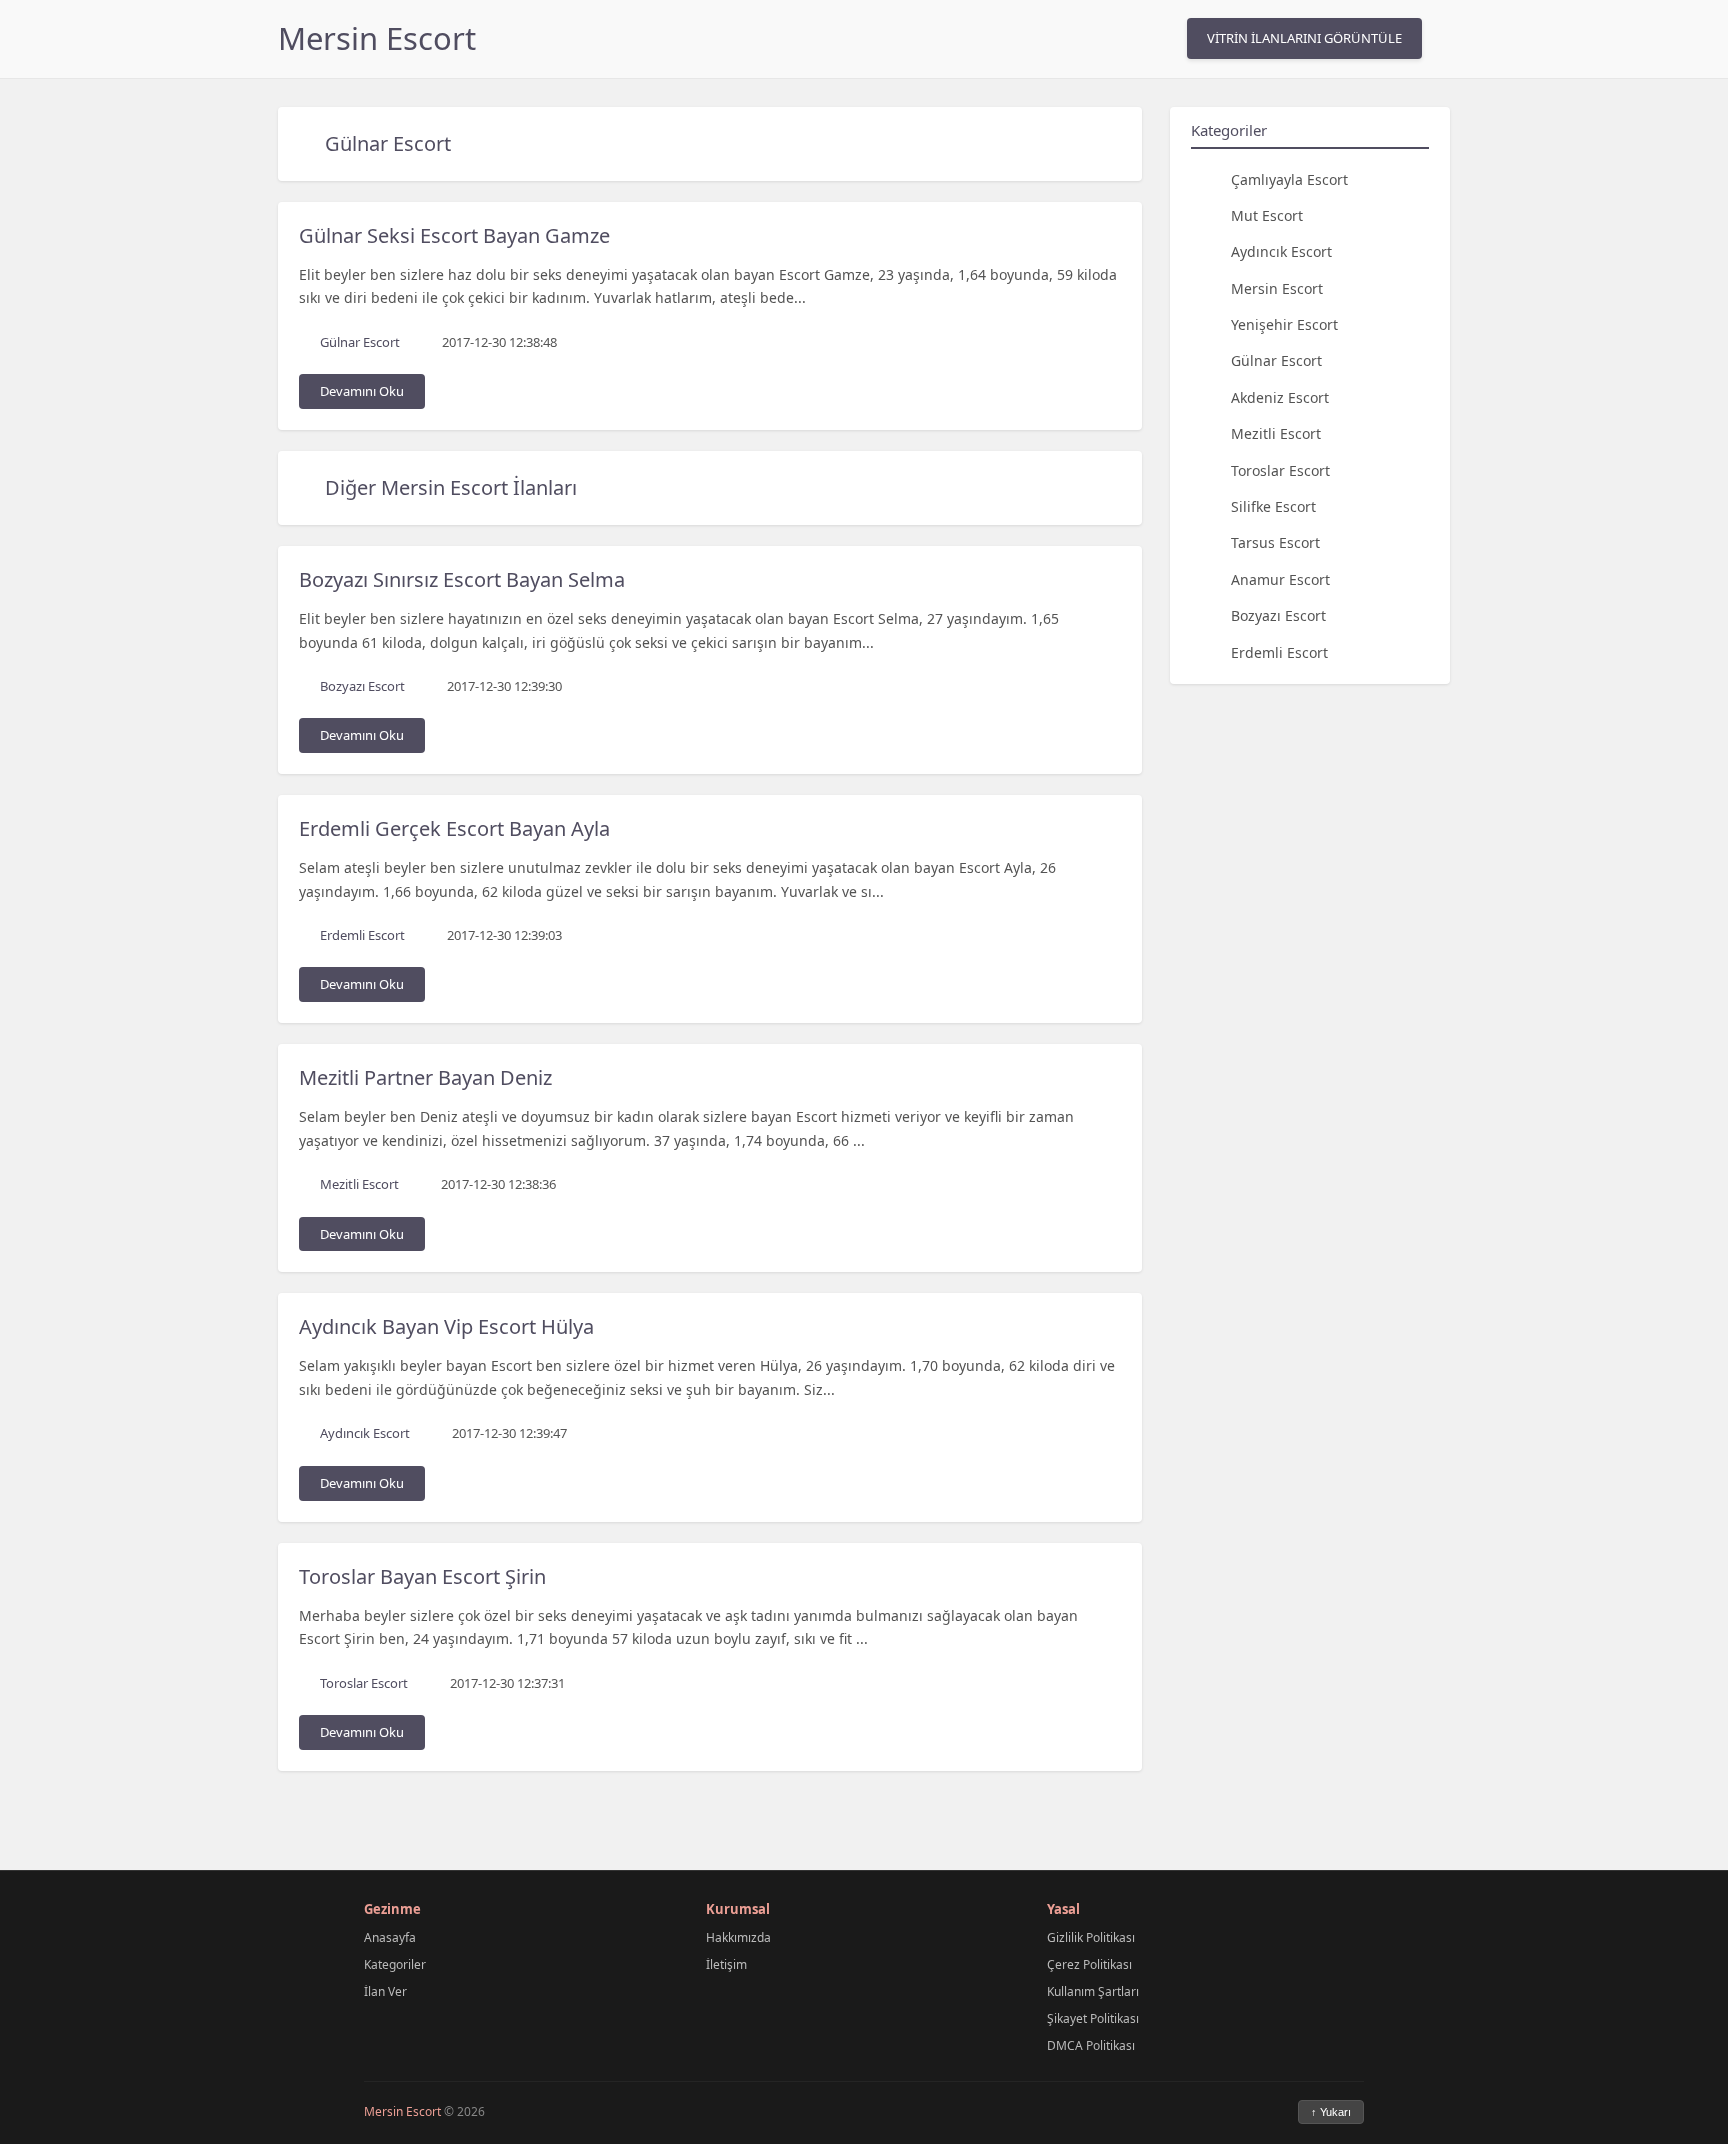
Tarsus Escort (1275, 542)
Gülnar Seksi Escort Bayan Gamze (454, 235)
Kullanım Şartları (1093, 1991)
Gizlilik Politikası (1091, 1937)
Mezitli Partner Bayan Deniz (425, 1077)
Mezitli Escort (1276, 433)
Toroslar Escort (1280, 469)
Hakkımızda (738, 1937)
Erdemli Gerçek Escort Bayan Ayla (454, 828)
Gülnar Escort (388, 143)
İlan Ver (385, 1991)
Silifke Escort (1273, 506)
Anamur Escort (1280, 578)
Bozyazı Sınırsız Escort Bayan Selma (462, 579)
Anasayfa (390, 1937)
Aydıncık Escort (1281, 251)
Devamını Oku (362, 391)
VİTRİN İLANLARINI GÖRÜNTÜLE (1304, 38)
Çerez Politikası (1089, 1964)
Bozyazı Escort (1278, 615)
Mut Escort (1267, 214)
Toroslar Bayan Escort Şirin (422, 1576)
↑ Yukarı (1331, 2112)
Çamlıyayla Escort (1289, 178)
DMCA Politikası (1091, 2045)
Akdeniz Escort (1280, 396)
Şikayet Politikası (1093, 2018)
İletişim (726, 1964)
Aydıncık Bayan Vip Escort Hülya (446, 1326)
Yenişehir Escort (1284, 324)
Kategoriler (395, 1964)
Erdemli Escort (1279, 651)
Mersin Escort (377, 38)
